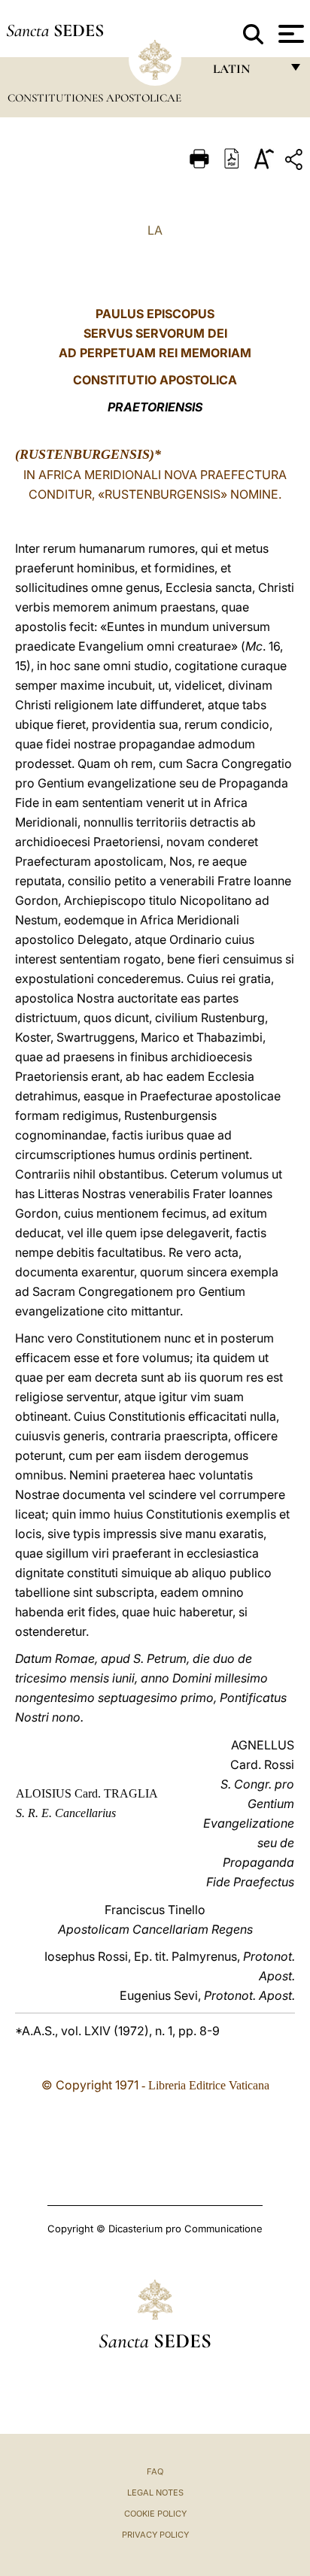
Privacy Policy (155, 2535)
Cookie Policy (155, 2514)
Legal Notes (155, 2493)
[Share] (296, 162)
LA (155, 230)
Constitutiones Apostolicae (94, 98)
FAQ (155, 2471)
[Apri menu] (289, 34)
